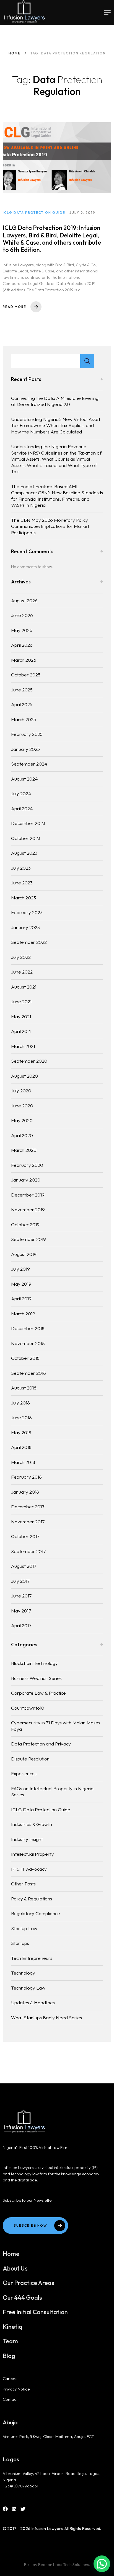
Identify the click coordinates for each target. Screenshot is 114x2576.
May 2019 (21, 1284)
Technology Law (28, 1988)
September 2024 (29, 764)
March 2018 (23, 1462)
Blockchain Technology (34, 1663)
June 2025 (22, 690)
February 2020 (27, 1165)
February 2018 (26, 1477)
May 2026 (22, 630)
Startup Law (24, 1928)
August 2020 (24, 1076)
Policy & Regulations (32, 1899)
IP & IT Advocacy (29, 1869)
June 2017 (21, 1596)
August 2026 (24, 600)
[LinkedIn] (14, 2509)
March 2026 (24, 660)
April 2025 (22, 704)
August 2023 (24, 853)
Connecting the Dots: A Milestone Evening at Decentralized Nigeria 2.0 (55, 401)
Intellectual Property (33, 1854)
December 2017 (28, 1507)
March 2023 (24, 898)
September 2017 (28, 1551)
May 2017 (21, 1611)
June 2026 (22, 615)
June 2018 (21, 1417)
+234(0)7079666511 (21, 2486)
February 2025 (27, 734)
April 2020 (22, 1135)
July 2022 (21, 957)
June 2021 (21, 1001)
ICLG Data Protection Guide (41, 1809)
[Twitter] (23, 2509)
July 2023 (21, 868)
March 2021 (23, 1046)
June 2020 (22, 1106)
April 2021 (21, 1031)
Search (87, 361)
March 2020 (24, 1150)
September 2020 (29, 1061)
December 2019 (28, 1195)
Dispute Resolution (30, 1759)
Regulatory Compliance (36, 1913)
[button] (102, 2564)
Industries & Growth (32, 1824)
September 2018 (28, 1373)
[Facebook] (5, 2509)
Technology (23, 1973)
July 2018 (20, 1403)
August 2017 (24, 1566)
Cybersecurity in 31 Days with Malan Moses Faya (56, 1726)
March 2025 (24, 719)
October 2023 (26, 838)
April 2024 (22, 808)
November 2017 (28, 1522)
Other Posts (23, 1884)
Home (15, 53)
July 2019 (20, 1269)
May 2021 (21, 1016)
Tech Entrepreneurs (32, 1958)
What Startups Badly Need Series (46, 2017)
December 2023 (28, 823)
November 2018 (28, 1343)
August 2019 (24, 1254)
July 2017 (20, 1581)
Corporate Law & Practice (38, 1693)
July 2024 (21, 793)
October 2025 (26, 675)
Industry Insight (27, 1839)
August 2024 (24, 779)
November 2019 (28, 1209)
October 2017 (25, 1536)
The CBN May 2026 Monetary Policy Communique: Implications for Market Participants (50, 526)
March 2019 (23, 1314)
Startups (20, 1943)
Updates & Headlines (33, 2002)
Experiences (24, 1773)
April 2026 (22, 645)
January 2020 (26, 1180)
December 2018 (28, 1328)
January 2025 (25, 749)
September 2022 (29, 942)
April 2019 (21, 1299)
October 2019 (25, 1224)
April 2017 (21, 1625)
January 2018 (25, 1492)
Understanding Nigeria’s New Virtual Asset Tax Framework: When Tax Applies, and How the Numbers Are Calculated (56, 425)
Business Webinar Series (36, 1678)
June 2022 (22, 972)
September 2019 (28, 1239)
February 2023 (27, 912)
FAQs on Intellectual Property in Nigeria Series (52, 1792)
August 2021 (24, 987)
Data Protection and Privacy (41, 1744)
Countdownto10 (28, 1708)
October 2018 (25, 1358)
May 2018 (21, 1432)
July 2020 (21, 1091)
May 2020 (22, 1120)
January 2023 (25, 927)
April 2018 (21, 1447)
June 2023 (22, 883)
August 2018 (24, 1388)
